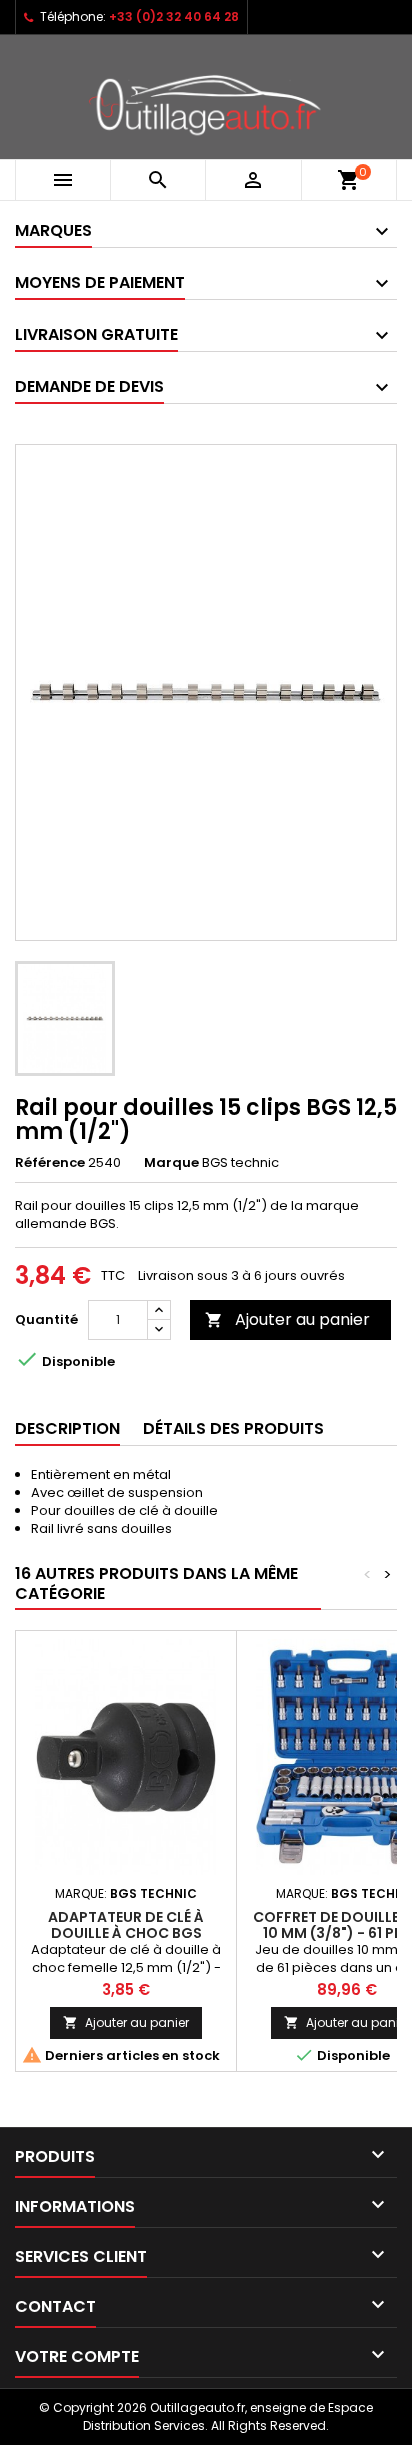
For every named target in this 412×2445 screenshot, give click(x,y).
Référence (50, 1163)
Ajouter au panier (287, 1319)
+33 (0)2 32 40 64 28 (174, 16)
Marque (171, 1163)
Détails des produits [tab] (233, 1428)
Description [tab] (67, 1428)
